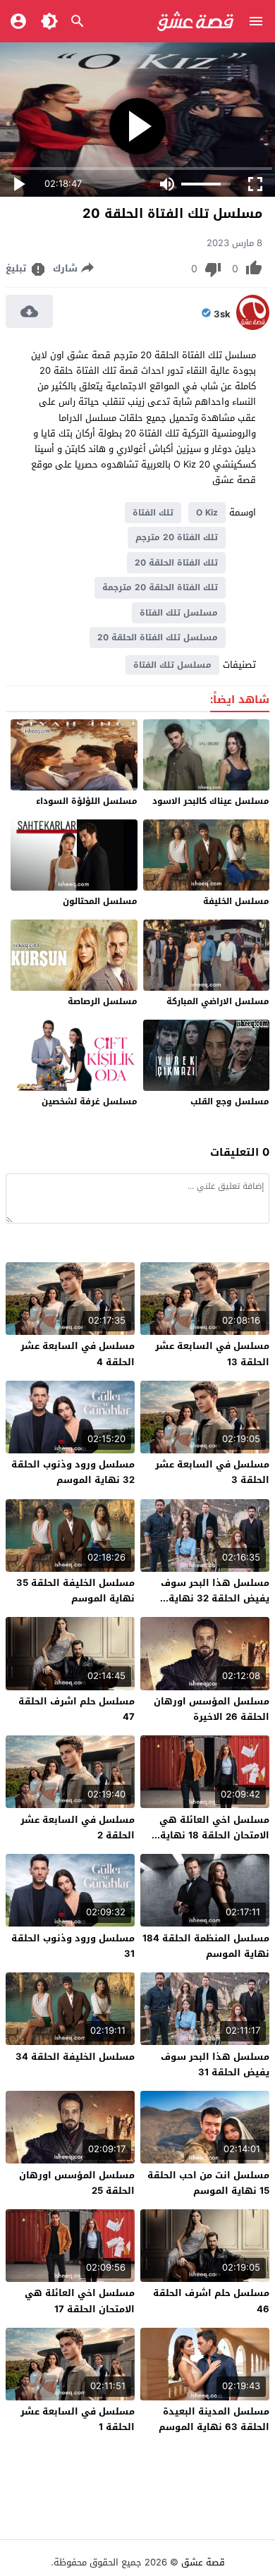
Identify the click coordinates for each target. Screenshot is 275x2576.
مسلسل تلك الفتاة (179, 613)
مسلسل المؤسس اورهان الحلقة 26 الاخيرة (212, 1709)
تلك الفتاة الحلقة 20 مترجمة (160, 587)
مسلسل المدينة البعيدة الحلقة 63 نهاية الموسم (214, 2419)
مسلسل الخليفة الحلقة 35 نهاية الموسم (75, 1591)
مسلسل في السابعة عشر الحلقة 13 (212, 1354)
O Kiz (207, 513)
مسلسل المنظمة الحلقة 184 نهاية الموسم (206, 1946)
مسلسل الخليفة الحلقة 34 (75, 2057)
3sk (222, 315)
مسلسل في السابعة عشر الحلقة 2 (78, 1827)
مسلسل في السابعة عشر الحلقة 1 (78, 2419)
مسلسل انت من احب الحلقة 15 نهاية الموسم (208, 2183)
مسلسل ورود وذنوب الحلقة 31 (73, 1946)
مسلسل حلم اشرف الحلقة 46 (211, 2301)
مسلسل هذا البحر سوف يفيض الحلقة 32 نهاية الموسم (215, 1598)
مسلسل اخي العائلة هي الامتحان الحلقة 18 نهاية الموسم (214, 1835)
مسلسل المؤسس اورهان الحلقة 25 (77, 2183)
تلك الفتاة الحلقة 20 (176, 563)
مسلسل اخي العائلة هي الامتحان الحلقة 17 (80, 2301)
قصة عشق (203, 2562)
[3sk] (253, 327)
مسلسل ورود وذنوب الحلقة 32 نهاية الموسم (73, 1472)
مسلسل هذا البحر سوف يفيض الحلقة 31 (215, 2064)
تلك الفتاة (153, 513)
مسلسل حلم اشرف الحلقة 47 (77, 1709)
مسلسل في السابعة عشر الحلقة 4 (78, 1354)
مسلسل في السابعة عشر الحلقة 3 (212, 1472)
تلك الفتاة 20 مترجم (177, 537)
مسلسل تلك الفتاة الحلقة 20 (158, 637)
